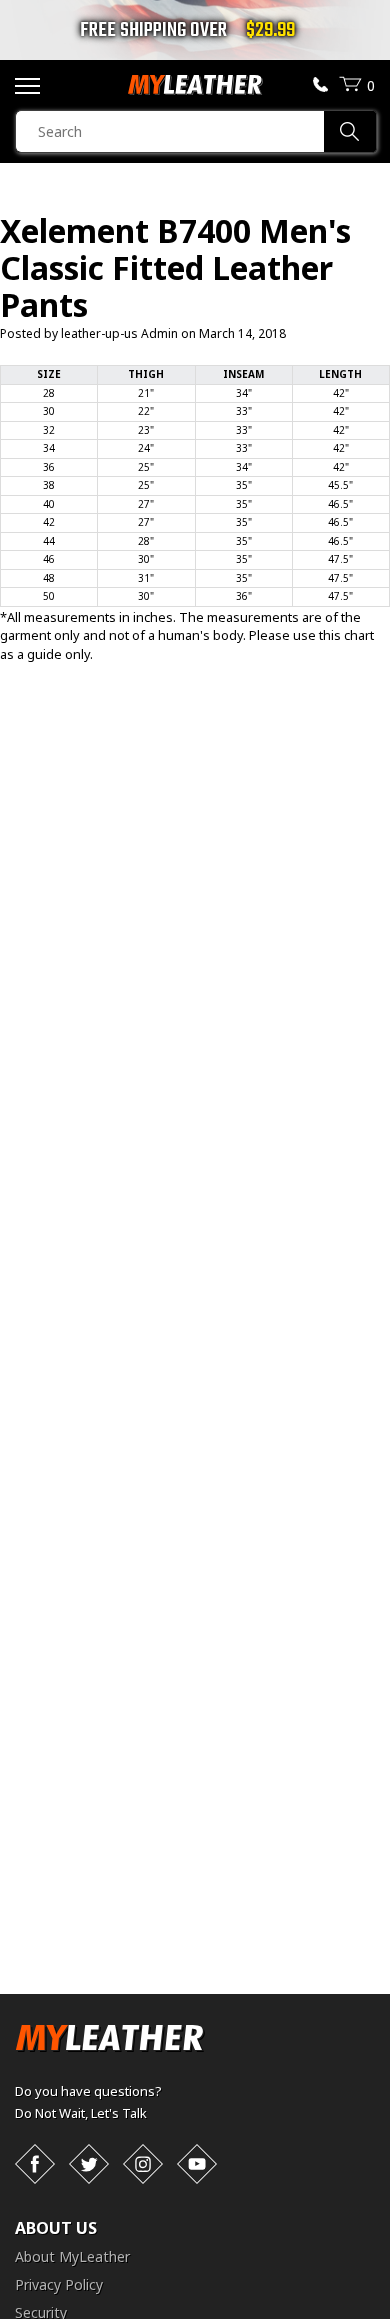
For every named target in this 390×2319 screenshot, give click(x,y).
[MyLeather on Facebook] (35, 2164)
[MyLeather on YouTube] (197, 2164)
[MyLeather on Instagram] (143, 2164)
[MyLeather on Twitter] (89, 2164)
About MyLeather (72, 2256)
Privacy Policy (59, 2284)
